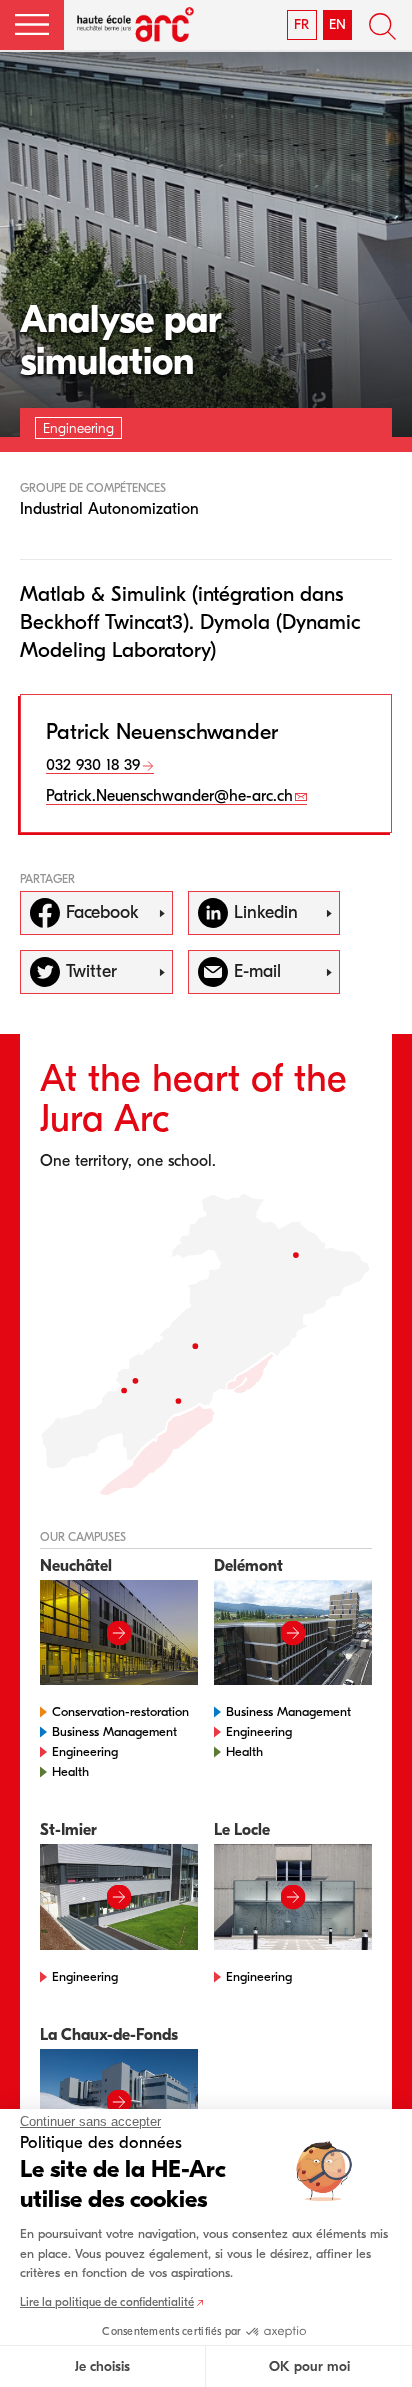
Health (70, 1771)
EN (337, 24)
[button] (32, 25)
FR (301, 24)
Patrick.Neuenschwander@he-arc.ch (169, 796)
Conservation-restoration (120, 1711)
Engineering (85, 1751)
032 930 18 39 (93, 765)
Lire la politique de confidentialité (107, 2302)
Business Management (114, 1731)
